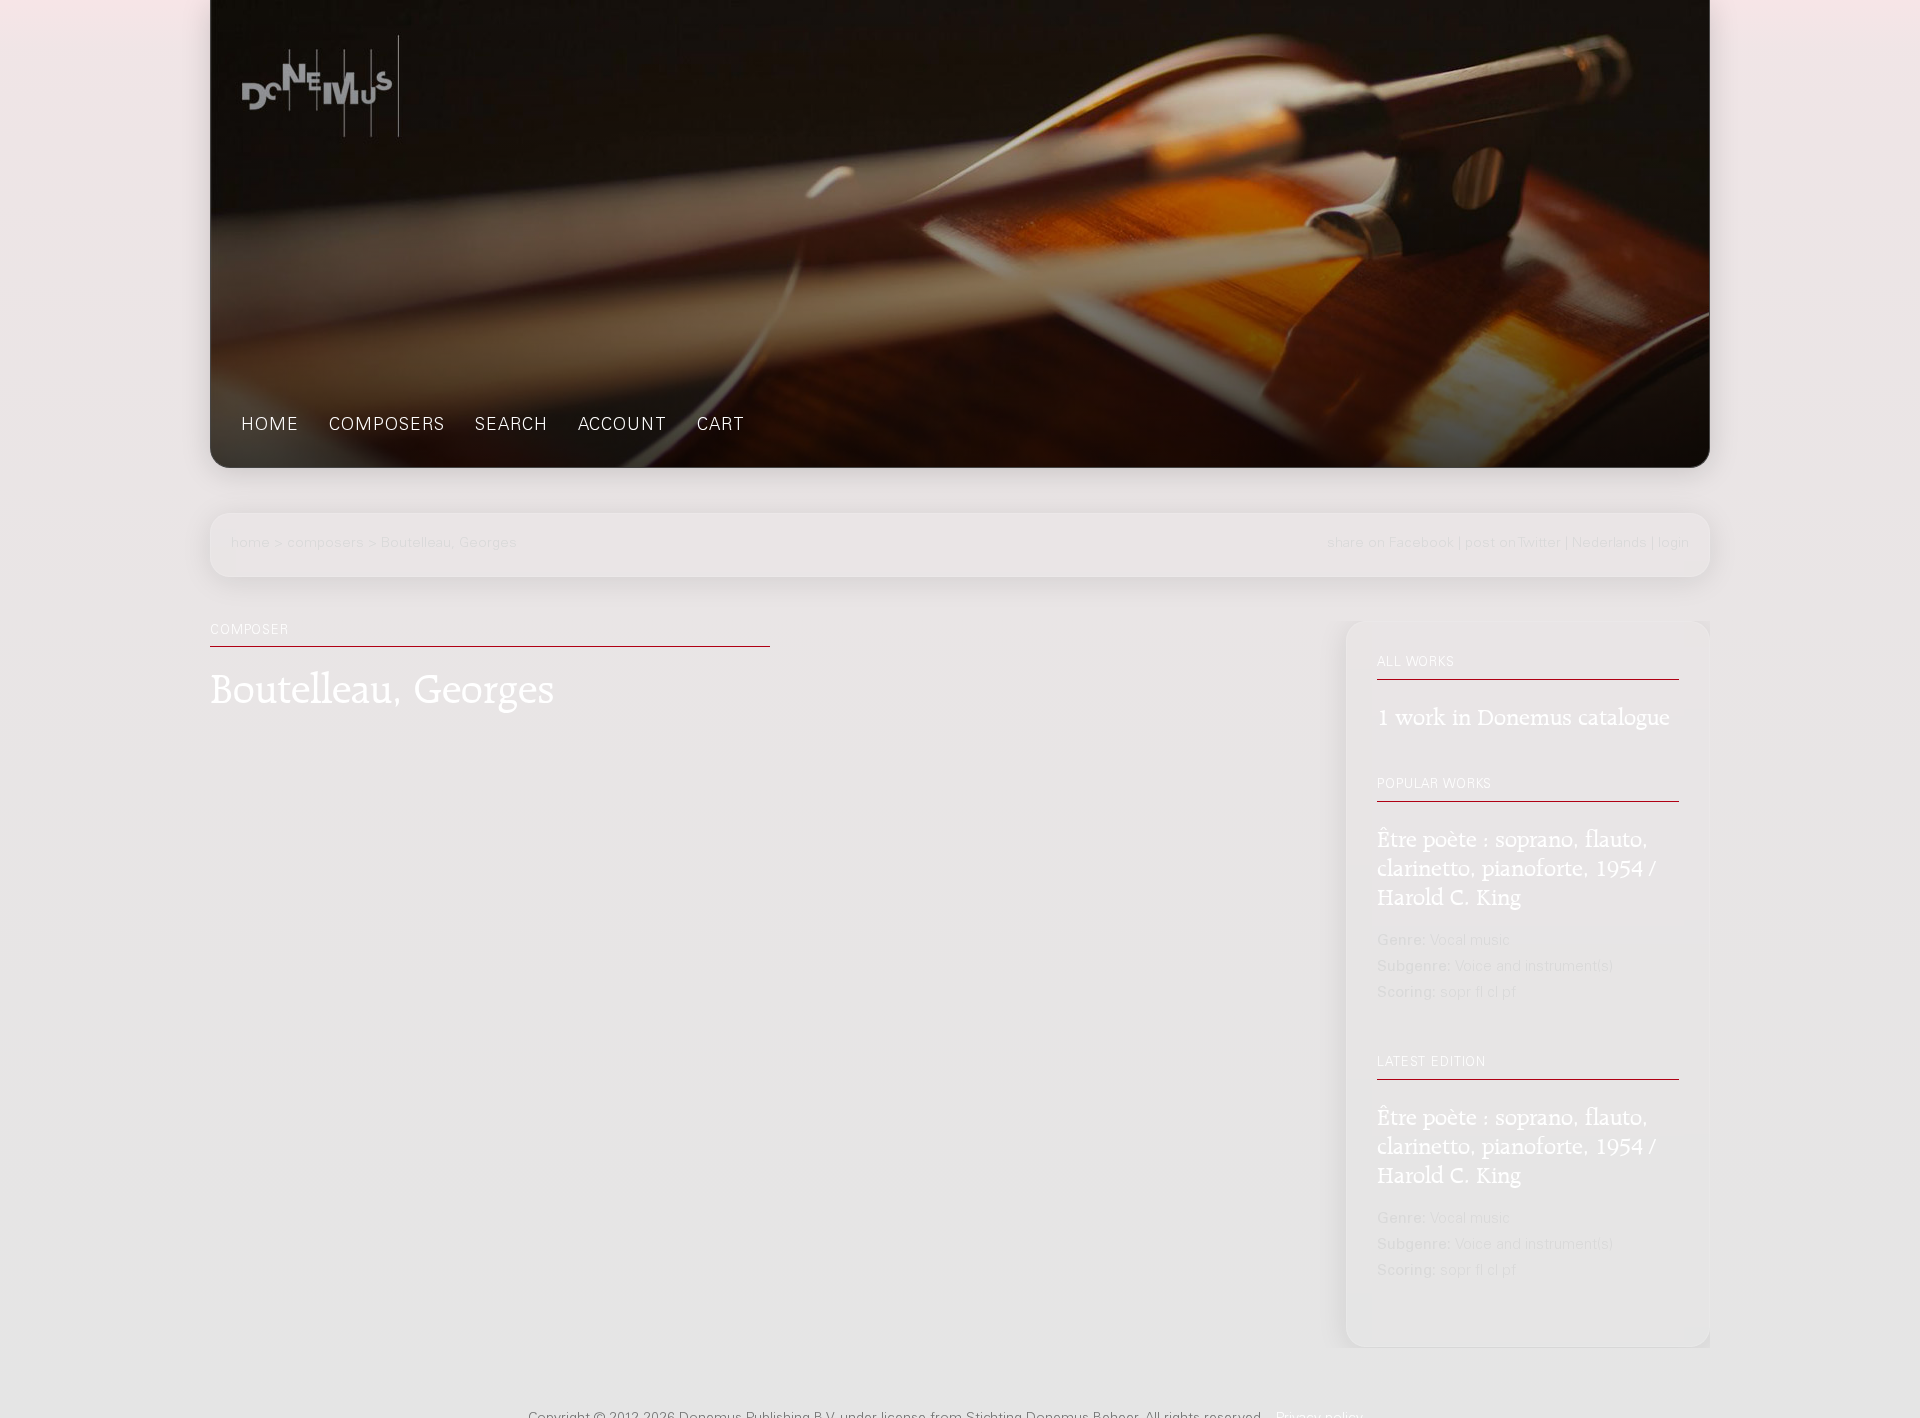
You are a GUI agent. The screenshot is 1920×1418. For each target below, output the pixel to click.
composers (387, 426)
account (622, 426)
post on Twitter (1513, 544)
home (270, 426)
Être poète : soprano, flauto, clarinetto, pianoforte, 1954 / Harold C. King (1516, 865)
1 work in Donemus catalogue (1523, 714)
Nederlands (1609, 544)
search (511, 426)
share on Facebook (1390, 544)
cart (721, 426)
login (1673, 544)
